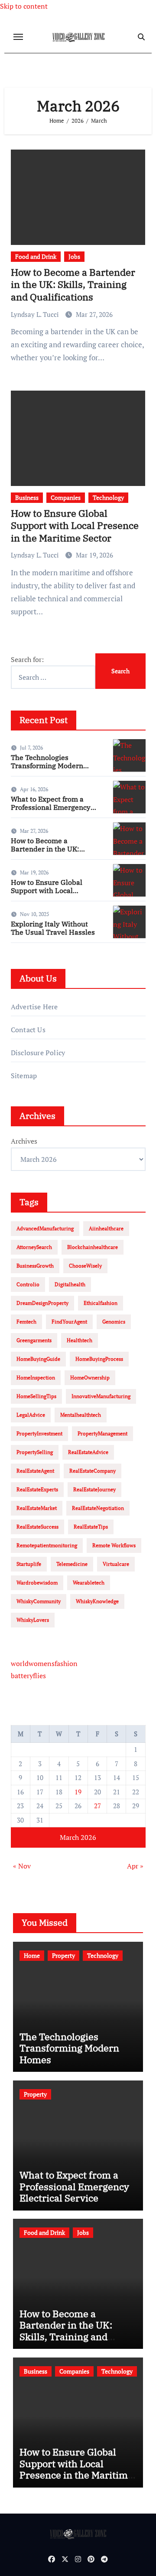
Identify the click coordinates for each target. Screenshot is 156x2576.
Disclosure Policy (38, 1053)
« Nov (22, 1866)
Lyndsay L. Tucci (36, 314)
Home (32, 1955)
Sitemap (24, 1076)
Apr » (135, 1866)
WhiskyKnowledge (97, 1601)
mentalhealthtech (81, 1415)
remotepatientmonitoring (47, 1545)
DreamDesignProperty (42, 1303)
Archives (24, 1141)
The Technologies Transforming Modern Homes (47, 766)
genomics (114, 1322)
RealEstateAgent (35, 1471)
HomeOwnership (90, 1378)
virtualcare (116, 1564)
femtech (26, 1322)
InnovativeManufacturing (101, 1396)
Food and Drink (36, 256)
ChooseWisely (85, 1266)
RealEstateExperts (37, 1489)
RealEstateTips (91, 1527)
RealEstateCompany (93, 1471)
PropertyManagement (102, 1433)
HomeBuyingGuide (38, 1359)
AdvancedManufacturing (45, 1228)
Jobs (74, 256)
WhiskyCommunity (39, 1601)
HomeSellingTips (36, 1396)
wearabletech (89, 1583)
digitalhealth (70, 1284)
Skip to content (24, 6)
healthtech (80, 1340)
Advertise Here (34, 1007)
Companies (66, 497)
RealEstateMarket (37, 1508)
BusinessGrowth (35, 1266)
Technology (108, 497)
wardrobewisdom (37, 1583)
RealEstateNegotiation (98, 1508)
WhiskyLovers (33, 1620)
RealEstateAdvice (88, 1452)
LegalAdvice (31, 1415)
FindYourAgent (69, 1322)
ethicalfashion (101, 1303)
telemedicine (72, 1564)
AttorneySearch (34, 1247)
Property (63, 1955)
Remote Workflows (114, 1545)
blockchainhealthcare (93, 1247)
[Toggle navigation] (18, 37)
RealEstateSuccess (37, 1527)
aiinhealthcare (106, 1228)
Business (27, 497)
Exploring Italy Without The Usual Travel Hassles (53, 928)
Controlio (28, 1284)
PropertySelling (35, 1452)
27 (97, 1806)
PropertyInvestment (39, 1433)
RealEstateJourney (94, 1489)
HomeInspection (36, 1378)
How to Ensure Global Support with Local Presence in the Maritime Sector (75, 525)
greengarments (34, 1340)
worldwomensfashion (44, 1663)
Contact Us (28, 1030)
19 (78, 1792)
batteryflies (28, 1676)
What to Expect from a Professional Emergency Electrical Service (51, 807)
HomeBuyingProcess (99, 1359)
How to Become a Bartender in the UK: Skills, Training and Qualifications (73, 284)
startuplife (29, 1564)
